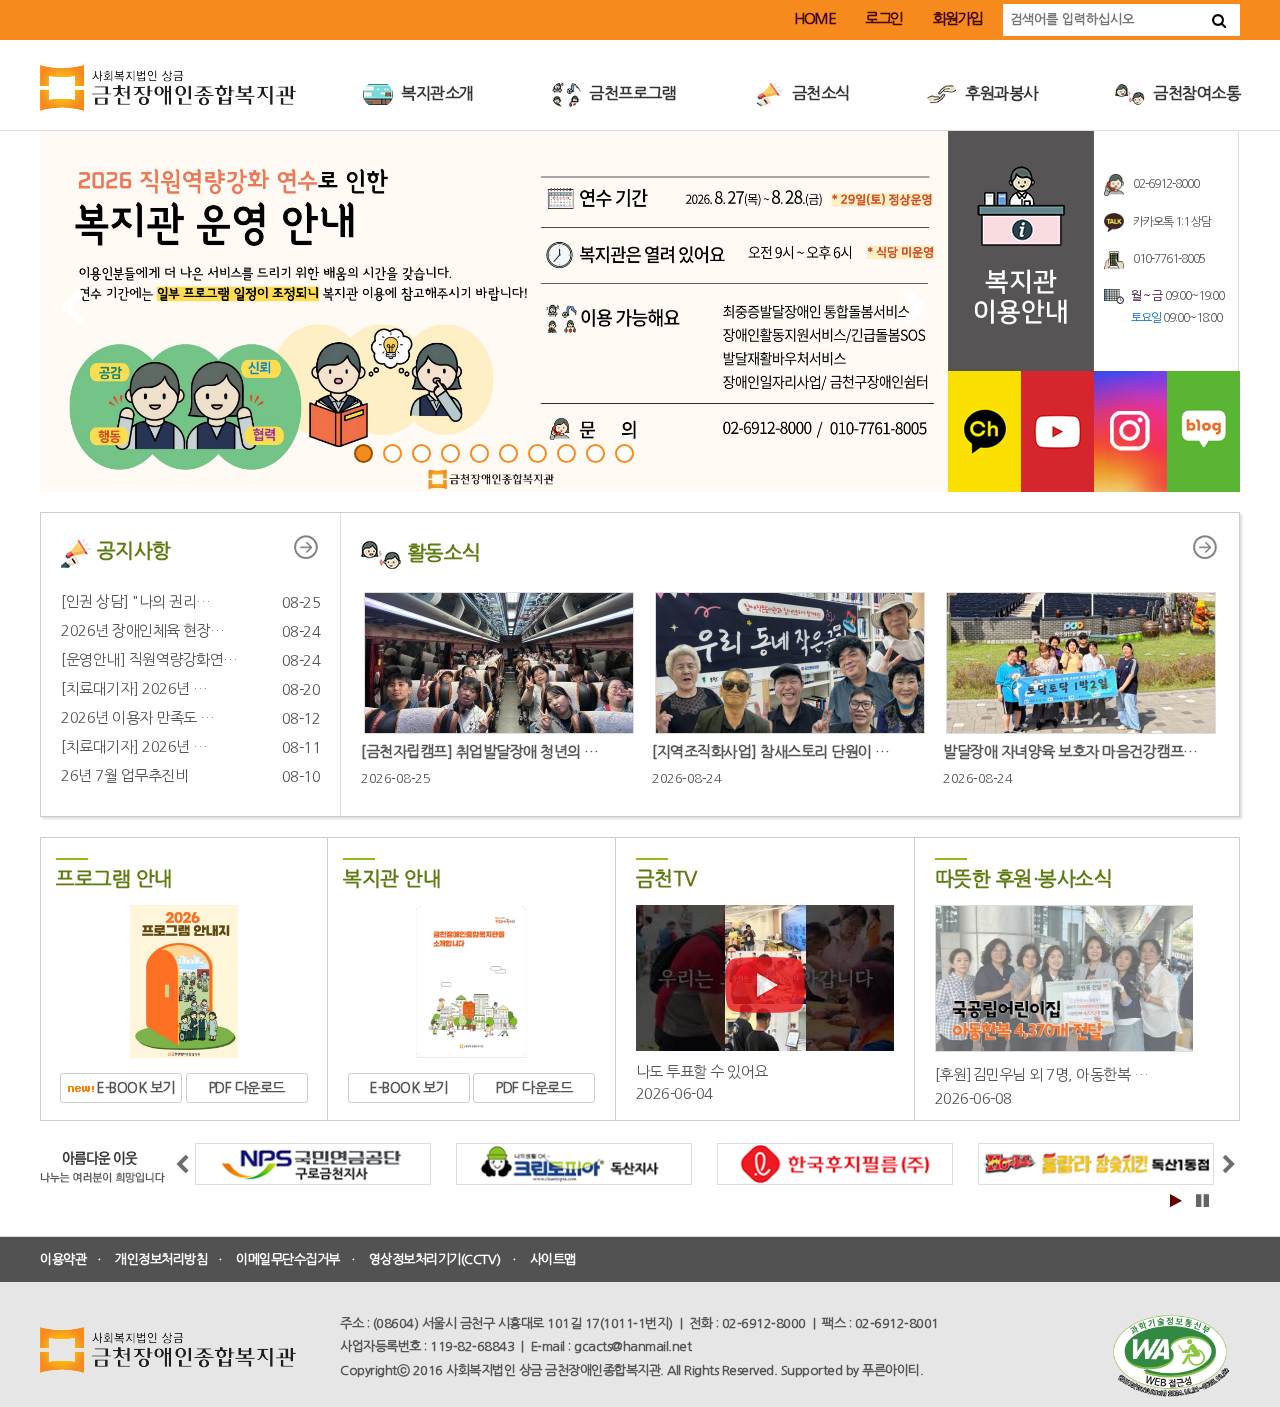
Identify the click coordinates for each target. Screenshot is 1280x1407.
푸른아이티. (892, 1370)
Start (1175, 1200)
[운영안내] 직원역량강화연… (149, 659)
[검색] (1219, 20)
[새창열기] (1170, 1356)
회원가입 (958, 18)
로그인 (884, 18)
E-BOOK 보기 (134, 1088)
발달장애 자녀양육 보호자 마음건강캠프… (1070, 751)
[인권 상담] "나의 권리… (136, 601)
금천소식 (819, 93)
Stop (1201, 1200)
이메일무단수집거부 (288, 1259)
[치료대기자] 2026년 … (134, 688)
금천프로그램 (631, 93)
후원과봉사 (1000, 93)
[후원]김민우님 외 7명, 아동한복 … (1042, 1074)
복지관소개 (436, 93)
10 (624, 453)
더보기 (316, 544)
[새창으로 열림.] (984, 430)
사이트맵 (553, 1259)
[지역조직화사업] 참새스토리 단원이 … (771, 751)
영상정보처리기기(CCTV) (435, 1259)
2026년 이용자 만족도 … (138, 717)
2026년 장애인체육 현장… (143, 630)
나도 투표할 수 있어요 (702, 1071)
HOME (814, 18)
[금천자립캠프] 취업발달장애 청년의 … (480, 751)
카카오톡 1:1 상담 (1171, 222)
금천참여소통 (1195, 93)
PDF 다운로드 (247, 1088)
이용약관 (63, 1259)
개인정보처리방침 (161, 1259)
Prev (71, 306)
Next (914, 306)
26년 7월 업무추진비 (124, 775)
